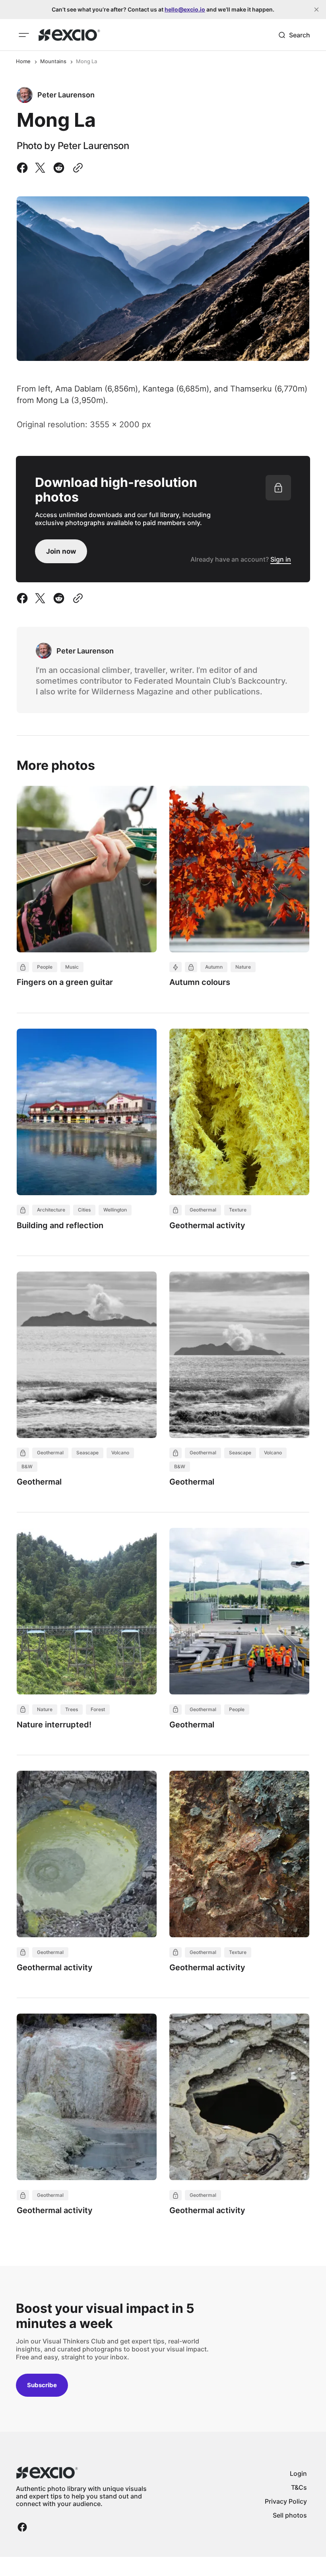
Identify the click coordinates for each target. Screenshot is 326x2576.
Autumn (214, 967)
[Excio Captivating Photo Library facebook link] (22, 2527)
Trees (72, 1709)
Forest (98, 1709)
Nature (243, 967)
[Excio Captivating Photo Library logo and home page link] (69, 35)
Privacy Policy (286, 2501)
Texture (238, 1210)
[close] (316, 10)
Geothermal (203, 1210)
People (45, 967)
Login (298, 2473)
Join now (61, 551)
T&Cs (299, 2487)
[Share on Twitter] (40, 168)
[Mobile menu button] (24, 35)
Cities (84, 1210)
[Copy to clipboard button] (76, 168)
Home (23, 61)
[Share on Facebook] (24, 168)
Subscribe (42, 2385)
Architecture (51, 1210)
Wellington (115, 1210)
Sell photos (290, 2515)
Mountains (53, 61)
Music (72, 967)
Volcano (120, 1453)
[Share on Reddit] (59, 168)
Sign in (281, 559)
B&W (27, 1466)
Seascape (87, 1453)
